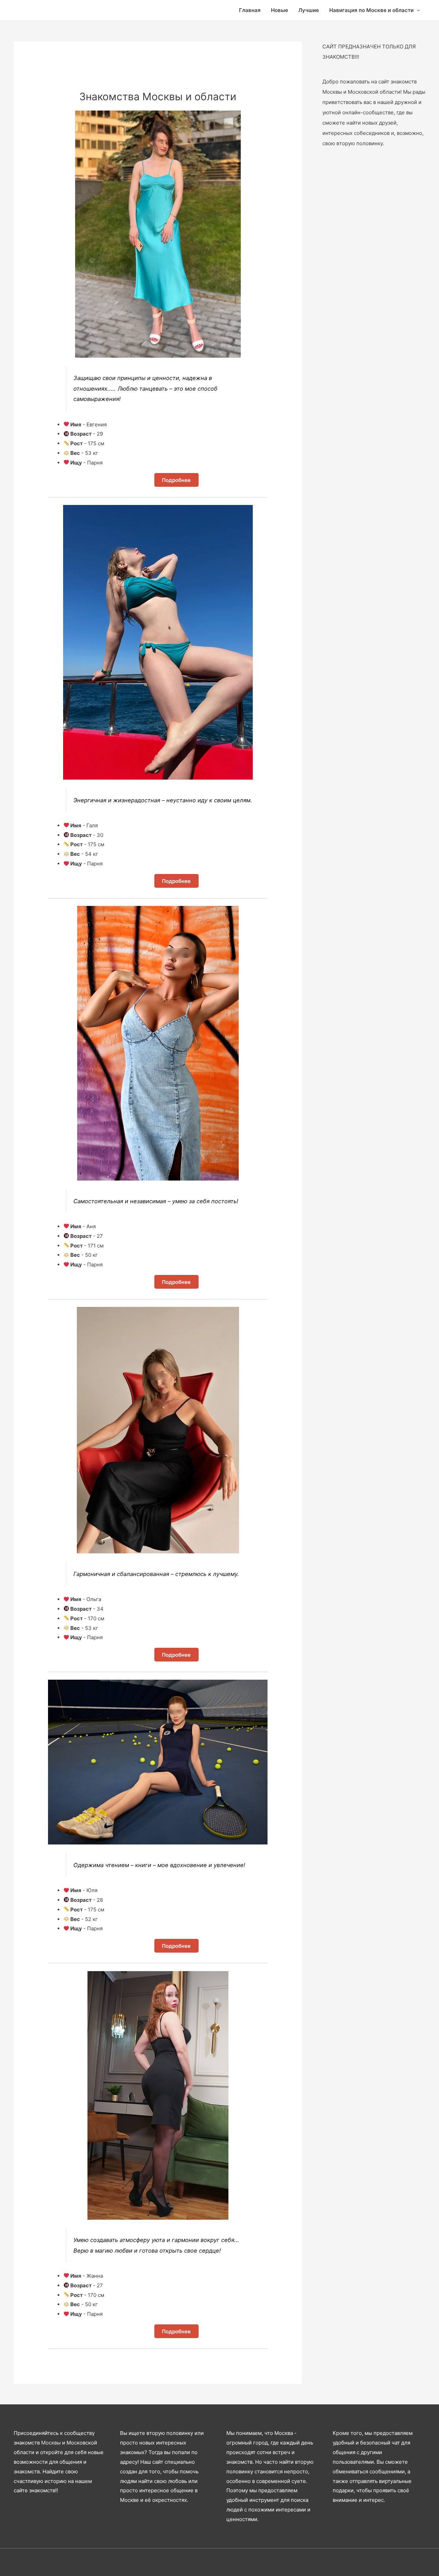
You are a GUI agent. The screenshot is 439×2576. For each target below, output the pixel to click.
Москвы (51, 2443)
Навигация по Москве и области (371, 10)
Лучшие (309, 10)
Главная (250, 10)
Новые (280, 10)
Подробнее (176, 480)
